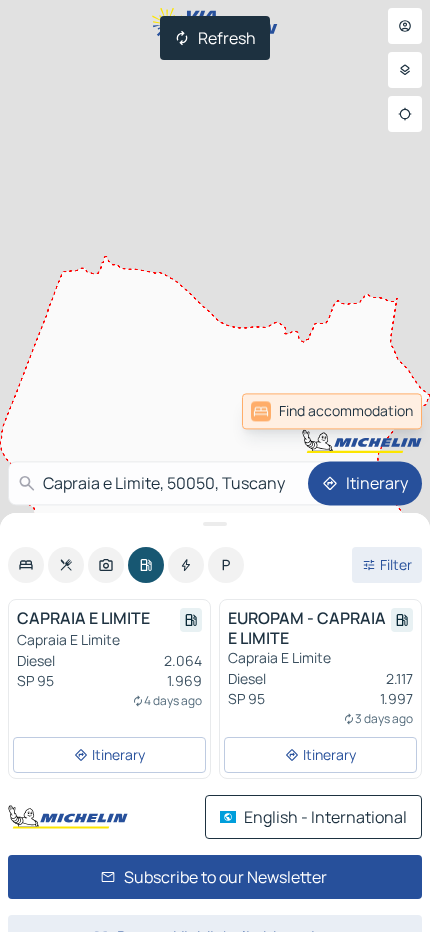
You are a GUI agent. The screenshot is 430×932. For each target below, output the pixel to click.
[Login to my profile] (405, 26)
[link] (332, 411)
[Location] (405, 114)
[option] (26, 565)
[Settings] (405, 70)
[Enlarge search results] (215, 524)
